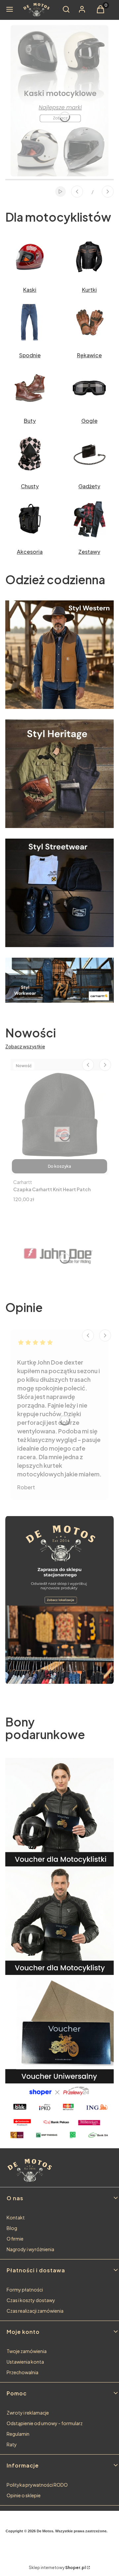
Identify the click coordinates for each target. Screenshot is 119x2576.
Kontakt (16, 2217)
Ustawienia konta (25, 2362)
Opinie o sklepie (24, 2495)
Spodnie (30, 355)
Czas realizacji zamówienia (35, 2311)
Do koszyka (59, 1166)
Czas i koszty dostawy (31, 2300)
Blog (12, 2228)
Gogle (89, 421)
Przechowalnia (22, 2372)
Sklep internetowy (57, 2568)
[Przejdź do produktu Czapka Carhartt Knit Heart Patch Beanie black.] (59, 1117)
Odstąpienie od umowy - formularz (45, 2423)
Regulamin (18, 2434)
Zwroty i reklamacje (28, 2413)
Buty (30, 421)
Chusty (30, 486)
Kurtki (89, 290)
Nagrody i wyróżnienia (30, 2249)
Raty (12, 2444)
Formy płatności (25, 2290)
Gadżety (89, 486)
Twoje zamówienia (27, 2351)
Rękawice (89, 355)
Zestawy (89, 552)
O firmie (15, 2239)
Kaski (30, 290)
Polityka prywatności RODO (37, 2485)
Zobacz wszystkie (25, 1046)
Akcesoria (30, 552)
